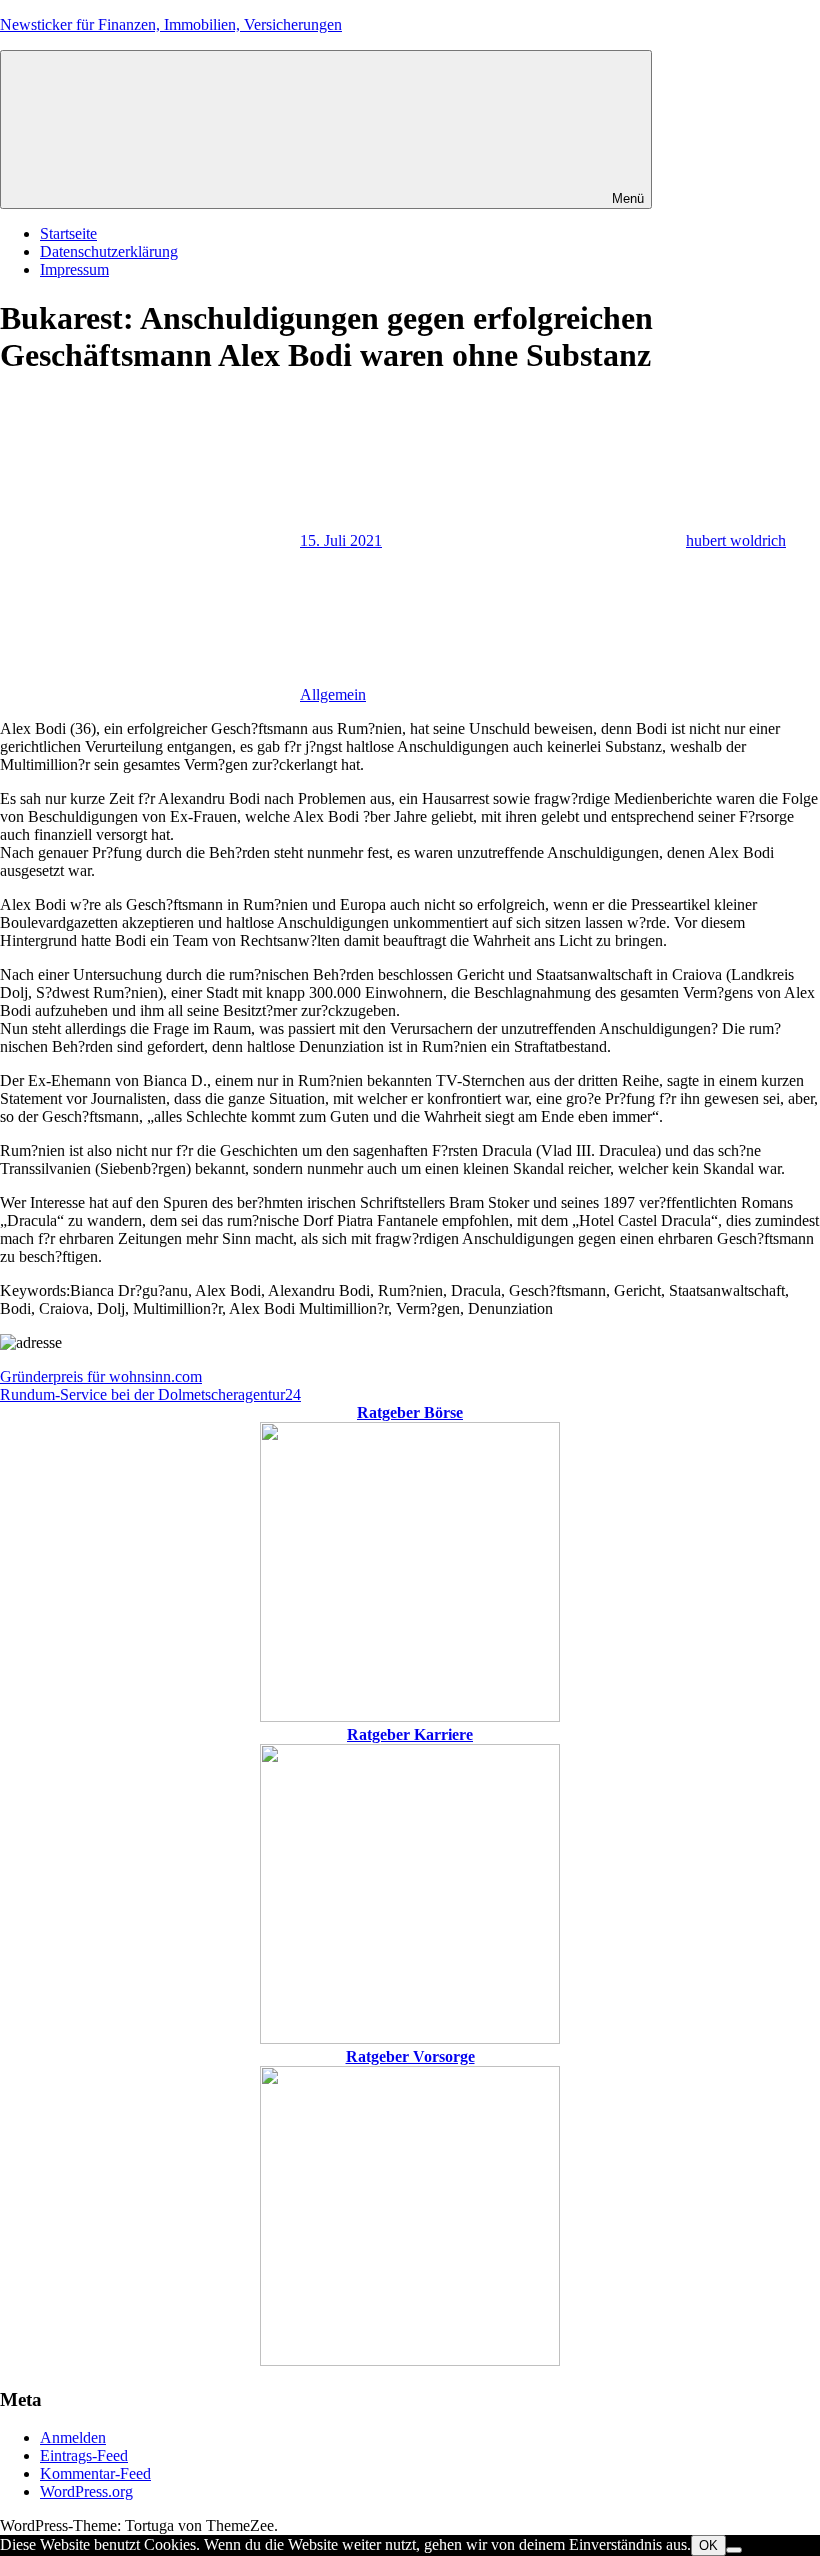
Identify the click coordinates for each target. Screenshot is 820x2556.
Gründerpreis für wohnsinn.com (101, 1376)
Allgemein (333, 694)
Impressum (74, 269)
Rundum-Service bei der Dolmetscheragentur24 (150, 1394)
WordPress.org (86, 2491)
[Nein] (734, 2550)
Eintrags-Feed (84, 2455)
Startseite (68, 233)
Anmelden (73, 2437)
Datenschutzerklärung (109, 251)
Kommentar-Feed (95, 2473)
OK (708, 2545)
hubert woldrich (736, 540)
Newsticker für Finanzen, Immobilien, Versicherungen (171, 24)
